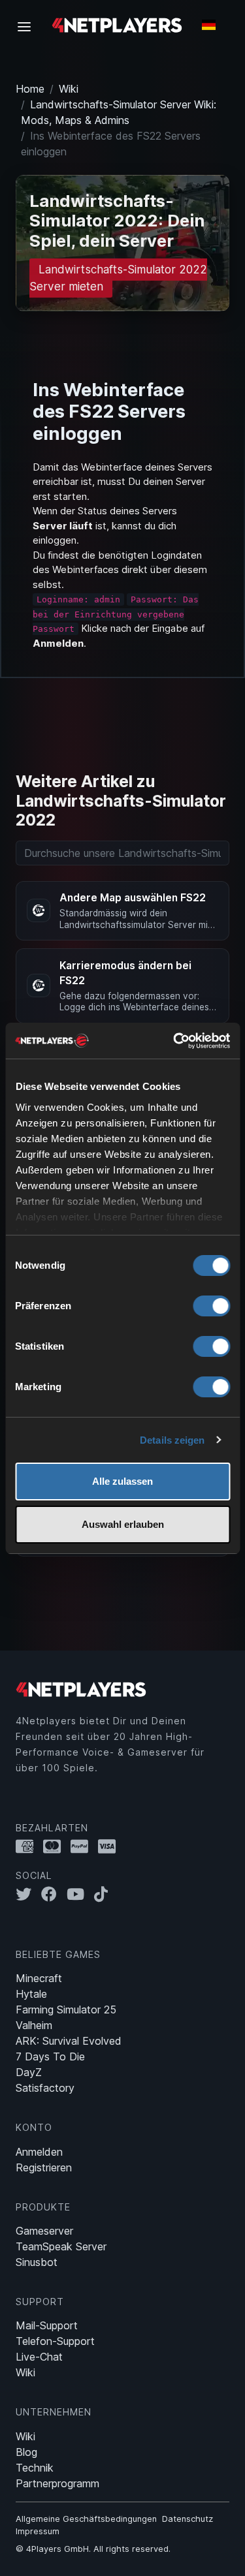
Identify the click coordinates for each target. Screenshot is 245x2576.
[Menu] (28, 26)
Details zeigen (172, 1440)
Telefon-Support (55, 2341)
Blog (26, 2452)
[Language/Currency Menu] (209, 25)
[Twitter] (28, 1894)
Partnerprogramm (57, 2483)
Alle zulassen (122, 1481)
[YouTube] (80, 1894)
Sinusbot (37, 2262)
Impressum (38, 2531)
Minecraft (39, 1978)
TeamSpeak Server (61, 2246)
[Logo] (117, 24)
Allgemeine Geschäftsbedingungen (86, 2519)
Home (30, 89)
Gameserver (44, 2231)
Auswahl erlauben (123, 1524)
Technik (35, 2468)
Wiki (69, 89)
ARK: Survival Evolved (69, 2041)
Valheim (34, 2025)
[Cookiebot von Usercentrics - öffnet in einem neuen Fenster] (174, 1041)
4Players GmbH (57, 2549)
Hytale (31, 1994)
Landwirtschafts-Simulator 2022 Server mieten (118, 278)
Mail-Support (47, 2325)
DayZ (29, 2072)
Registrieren (44, 2167)
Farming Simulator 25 (66, 2010)
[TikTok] (104, 1894)
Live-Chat (39, 2357)
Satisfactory (45, 2088)
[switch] (211, 1306)
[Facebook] (54, 1894)
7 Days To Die (50, 2056)
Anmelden (39, 2152)
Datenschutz (188, 2519)
